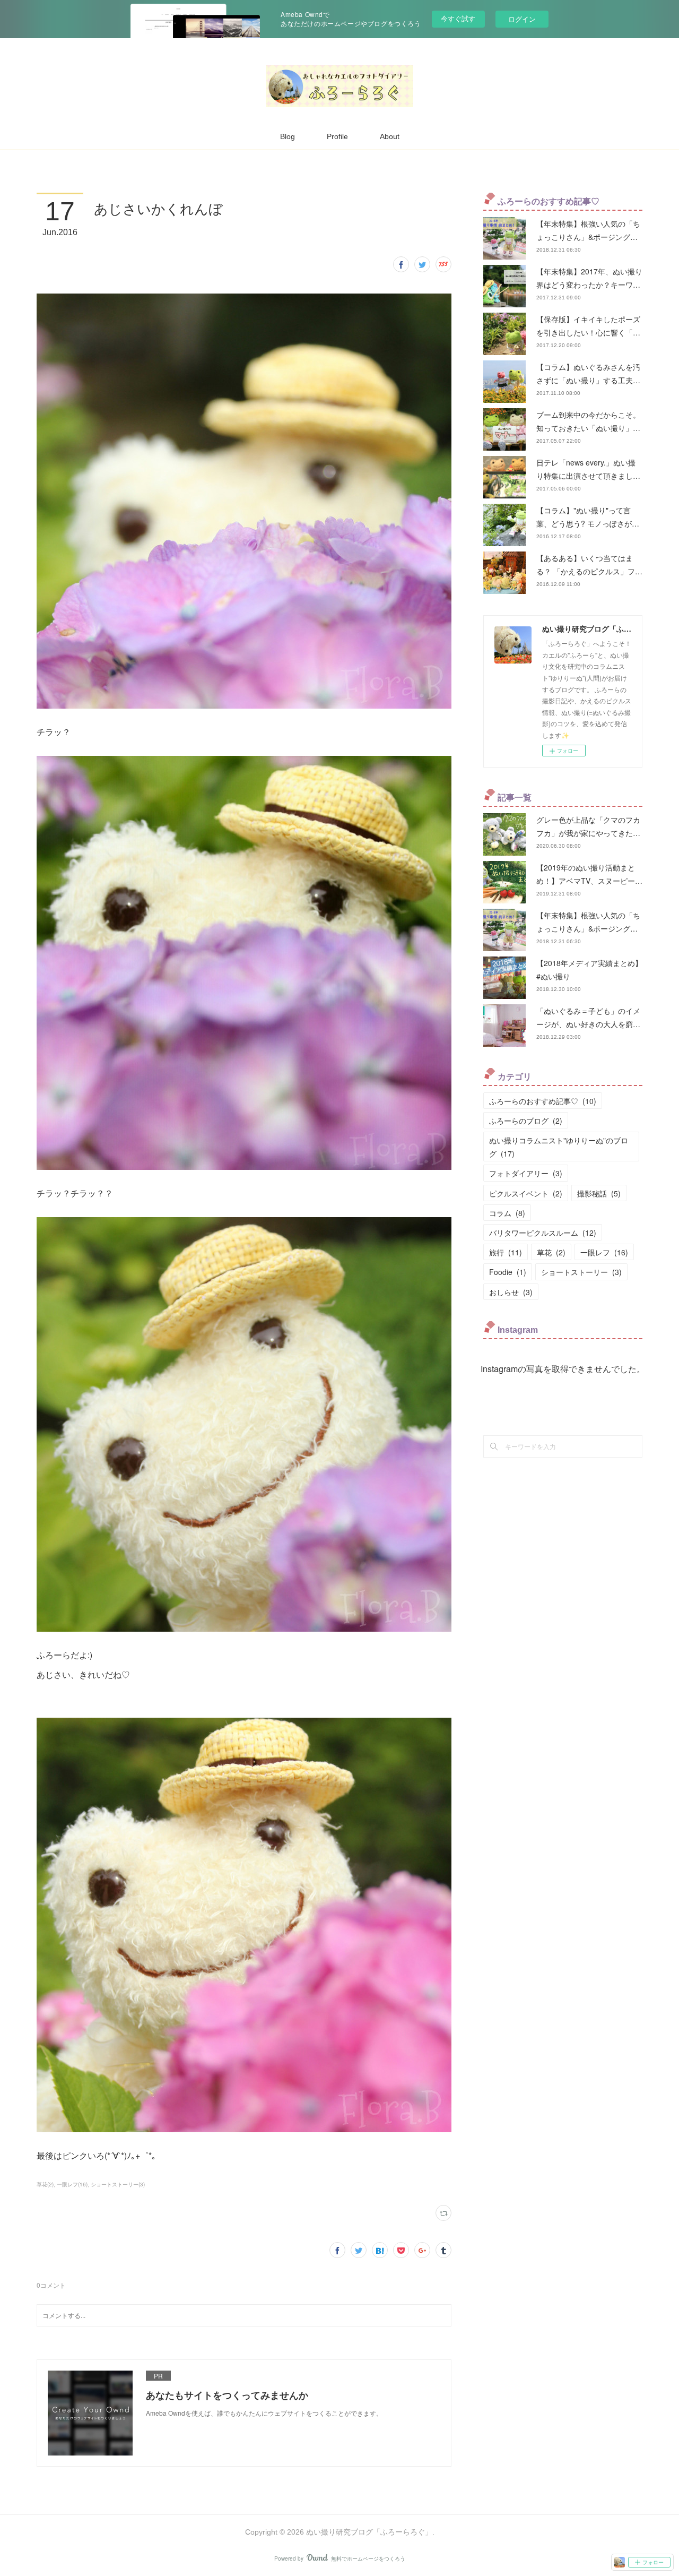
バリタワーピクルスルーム (543, 1233)
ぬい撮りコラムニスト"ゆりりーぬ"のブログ (559, 1147)
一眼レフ (604, 1252)
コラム (507, 1213)
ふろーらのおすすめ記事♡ (543, 1101)
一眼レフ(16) (72, 2184)
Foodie (508, 1272)
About (390, 136)
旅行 (506, 1252)
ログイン (522, 19)
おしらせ (511, 1292)
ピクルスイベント (526, 1193)
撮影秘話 (599, 1193)
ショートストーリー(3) (118, 2184)
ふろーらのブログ (526, 1121)
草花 (551, 1252)
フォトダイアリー (526, 1173)
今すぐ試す (458, 18)
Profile (337, 136)
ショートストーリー (581, 1272)
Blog (288, 136)
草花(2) (45, 2184)
